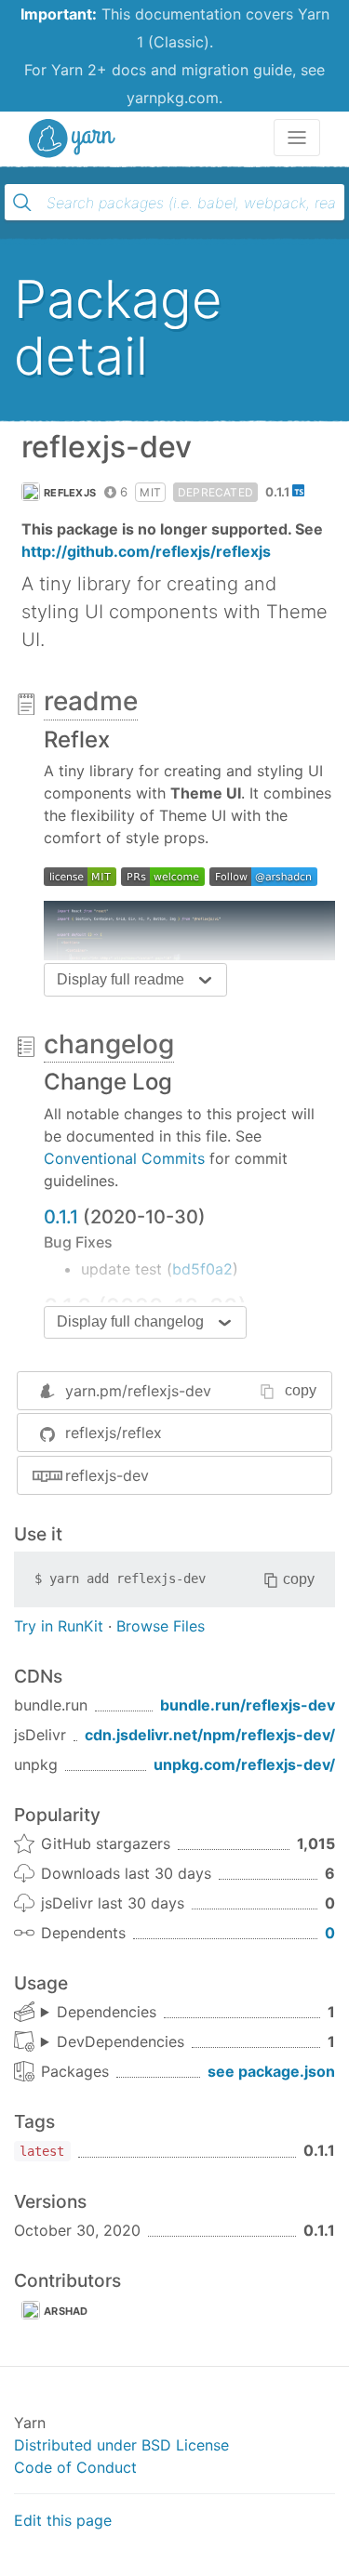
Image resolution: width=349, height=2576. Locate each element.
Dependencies (107, 2012)
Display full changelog (130, 1321)
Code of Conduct (75, 2467)
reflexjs (70, 493)
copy (301, 1390)
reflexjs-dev (107, 1475)
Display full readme (121, 979)
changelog (109, 1044)
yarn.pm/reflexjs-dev (138, 1391)
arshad (66, 2311)
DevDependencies (121, 2041)
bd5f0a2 (202, 1269)
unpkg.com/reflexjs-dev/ (244, 1764)
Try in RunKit (59, 1626)
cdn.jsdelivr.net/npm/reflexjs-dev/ (210, 1735)
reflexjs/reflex (114, 1433)
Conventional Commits (124, 1158)
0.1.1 (61, 1217)
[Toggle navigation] (297, 138)
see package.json (271, 2071)
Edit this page (63, 2520)
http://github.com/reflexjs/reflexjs (146, 551)
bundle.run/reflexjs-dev (248, 1705)
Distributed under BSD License (121, 2445)
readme (91, 701)
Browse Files (161, 1626)
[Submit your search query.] (22, 203)
